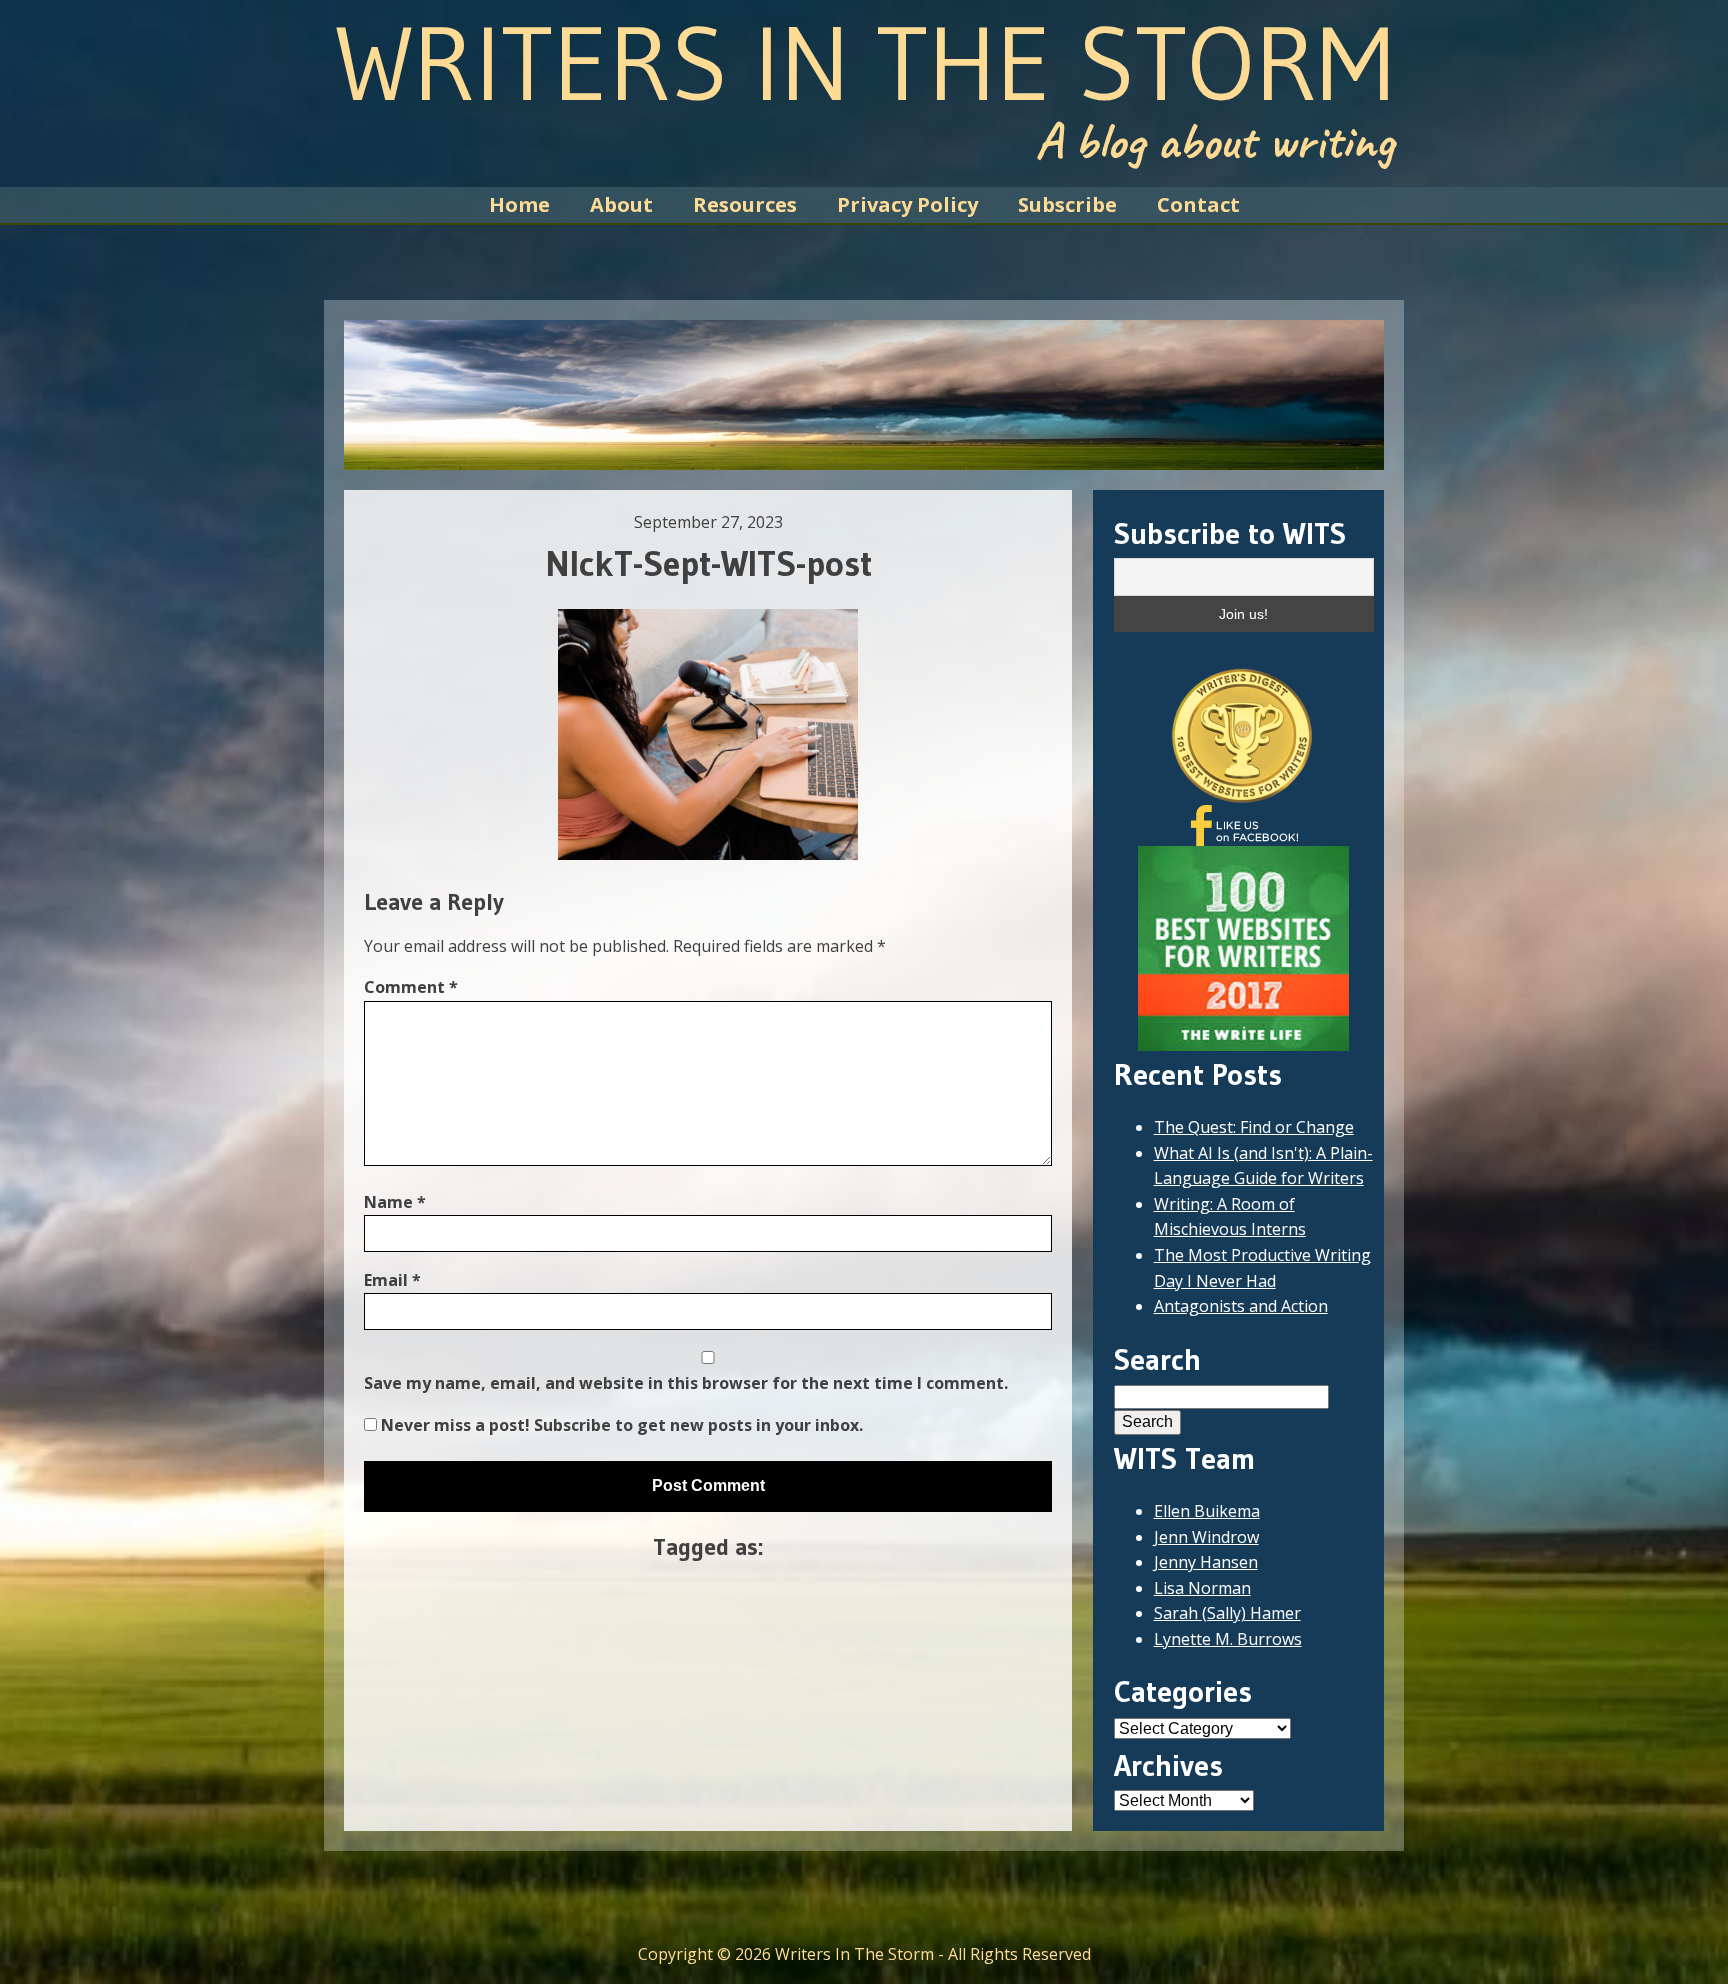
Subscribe (1067, 204)
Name (395, 1202)
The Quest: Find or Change (1254, 1127)
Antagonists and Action (1241, 1306)
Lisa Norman (1202, 1588)
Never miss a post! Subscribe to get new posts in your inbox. (620, 1425)
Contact (1198, 204)
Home (519, 204)
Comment (411, 987)
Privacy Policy (907, 204)
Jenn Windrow (1206, 1537)
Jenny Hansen (1206, 1562)
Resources (745, 204)
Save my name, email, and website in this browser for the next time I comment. (686, 1383)
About (621, 204)
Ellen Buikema (1207, 1511)
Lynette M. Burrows (1228, 1639)
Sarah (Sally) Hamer (1227, 1613)
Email (392, 1280)
